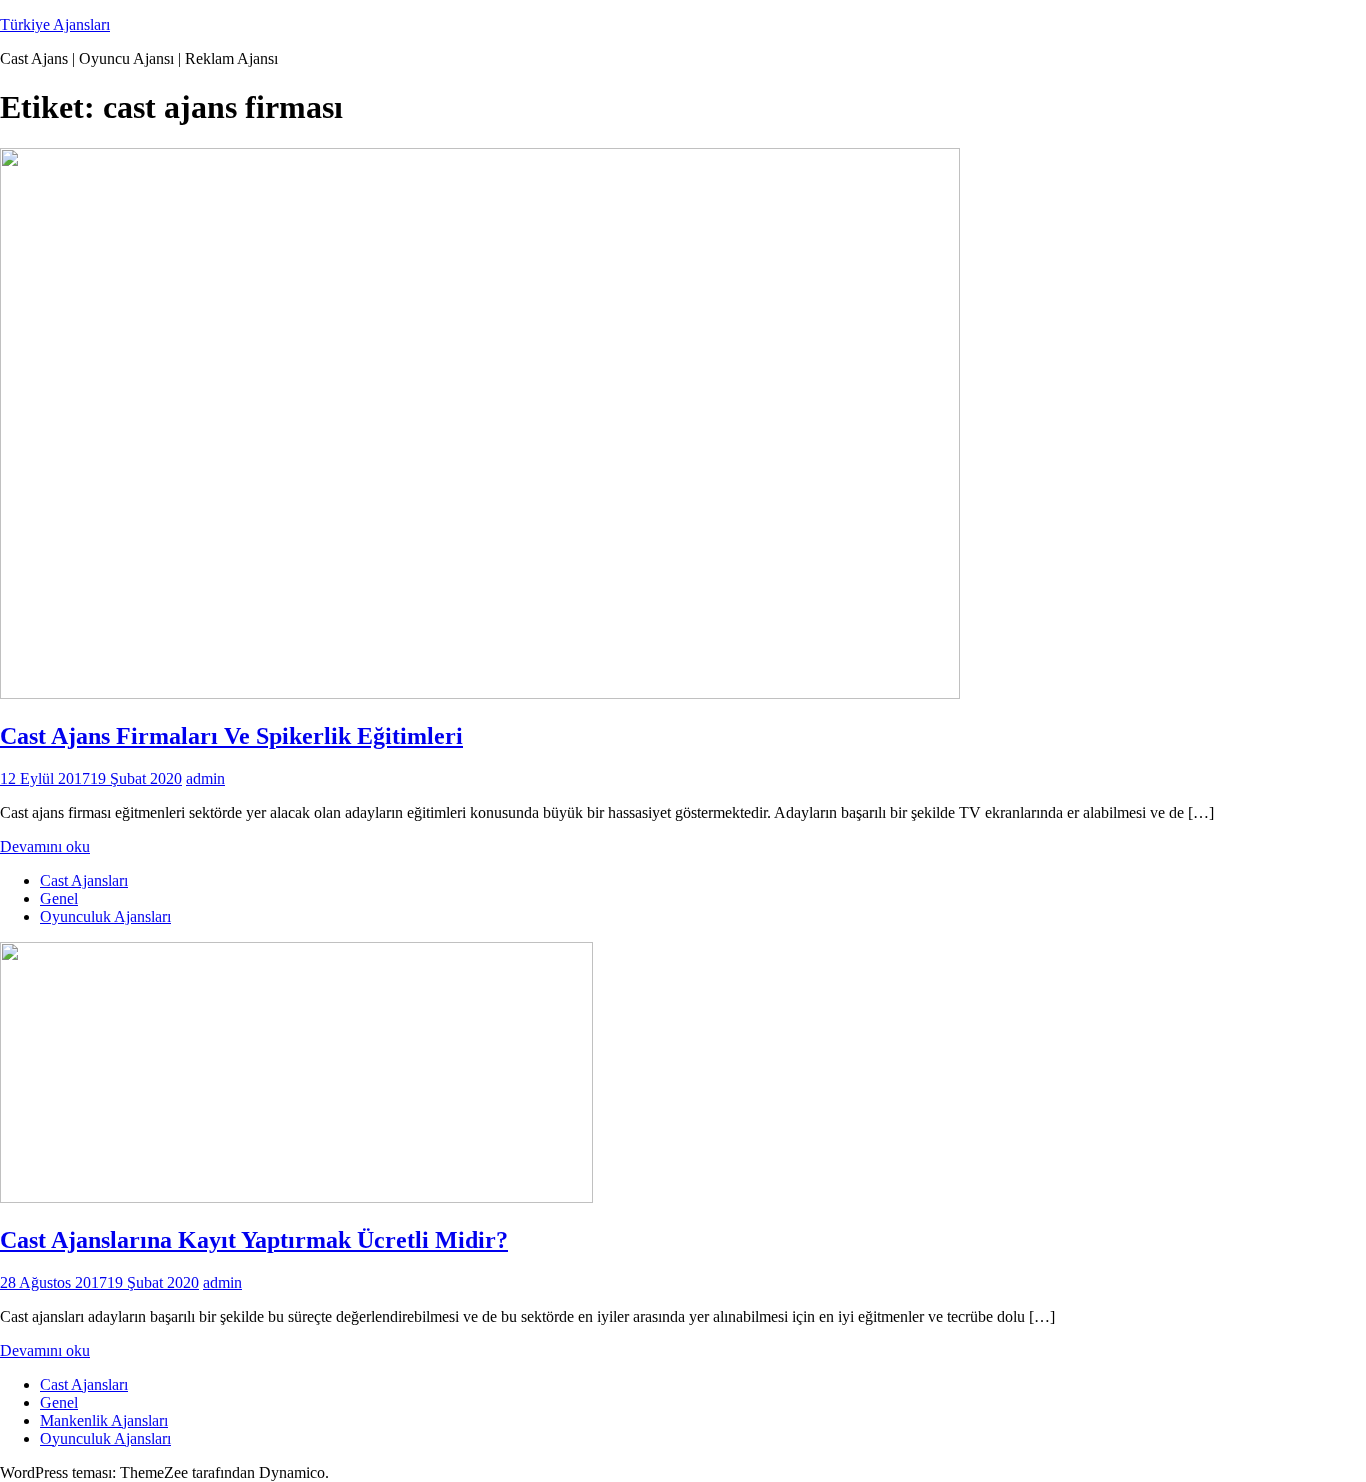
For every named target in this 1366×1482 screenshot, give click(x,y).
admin (205, 778)
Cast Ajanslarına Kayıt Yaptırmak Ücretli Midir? (254, 1240)
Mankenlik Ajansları (104, 1420)
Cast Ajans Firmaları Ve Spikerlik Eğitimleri (231, 736)
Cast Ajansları (84, 880)
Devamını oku (45, 846)
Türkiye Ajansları (55, 24)
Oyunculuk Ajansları (105, 916)
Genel (59, 898)
